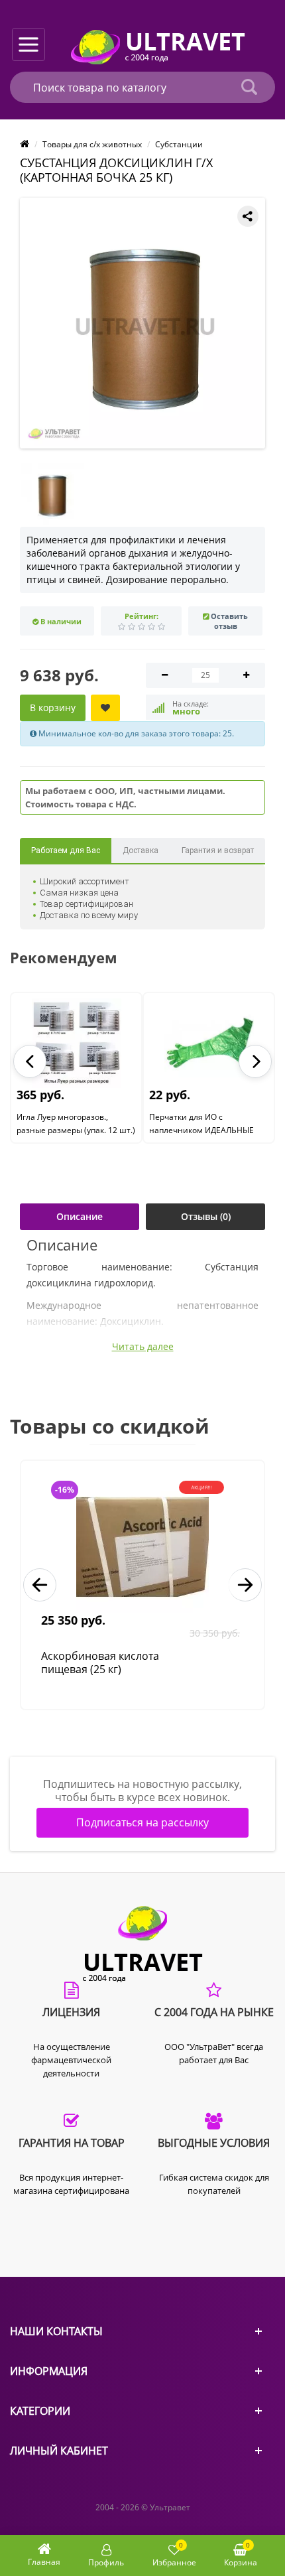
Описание (80, 1216)
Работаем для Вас (66, 850)
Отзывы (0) (206, 1216)
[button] (30, 1061)
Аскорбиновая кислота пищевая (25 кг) (100, 1663)
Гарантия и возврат (218, 850)
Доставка (141, 850)
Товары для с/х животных (92, 144)
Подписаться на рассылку (142, 1822)
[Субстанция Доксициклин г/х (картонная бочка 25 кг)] (145, 323)
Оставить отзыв (229, 621)
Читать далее (143, 1347)
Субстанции (179, 144)
